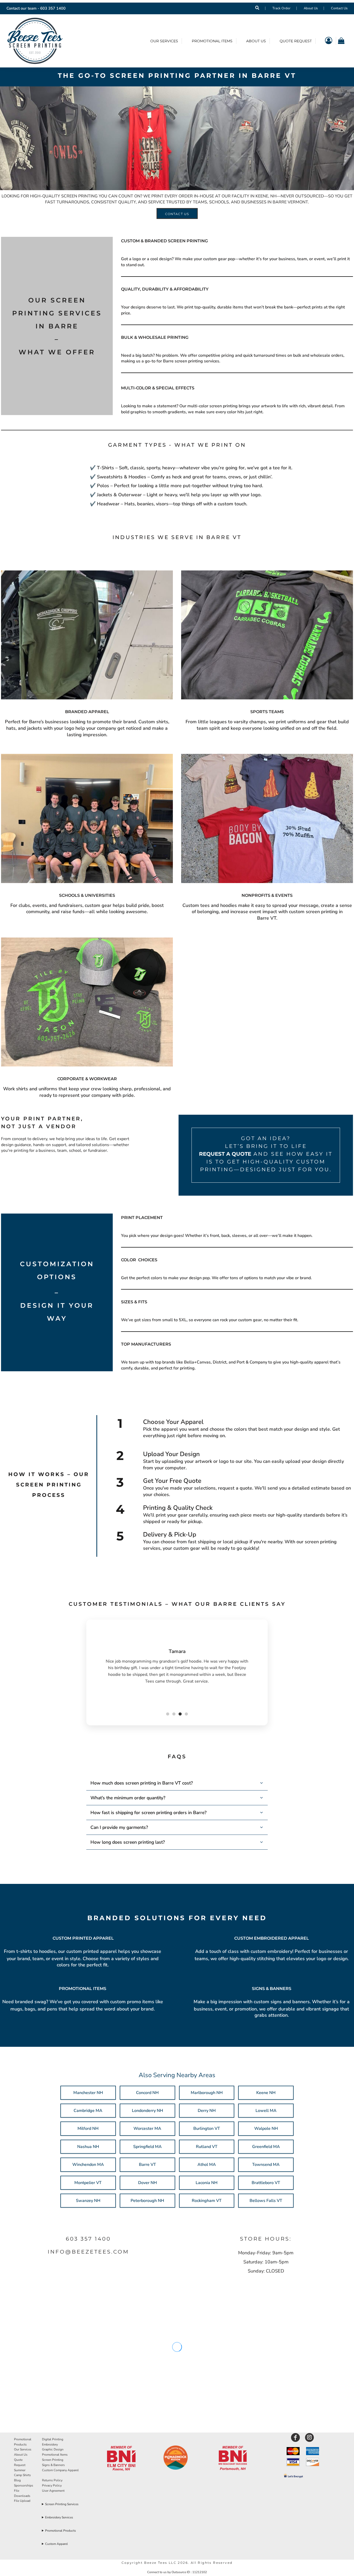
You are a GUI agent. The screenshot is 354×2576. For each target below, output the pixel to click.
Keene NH (266, 2093)
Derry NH (207, 2111)
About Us (311, 8)
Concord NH (147, 2093)
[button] (121, 2459)
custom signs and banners (282, 2002)
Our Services (23, 2449)
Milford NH (88, 2129)
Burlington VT (207, 2129)
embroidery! (280, 1951)
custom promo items (132, 2002)
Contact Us (339, 8)
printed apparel (101, 1951)
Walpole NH (266, 2129)
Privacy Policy (52, 2485)
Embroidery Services (59, 2517)
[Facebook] (295, 2437)
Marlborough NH (207, 2093)
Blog (17, 2480)
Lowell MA (266, 2111)
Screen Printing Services (62, 2504)
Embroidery (50, 2444)
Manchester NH (88, 2093)
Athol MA (207, 2165)
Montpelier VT (88, 2183)
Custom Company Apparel (60, 2470)
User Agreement (53, 2491)
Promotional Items (55, 2455)
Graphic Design (53, 2449)
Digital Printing (53, 2439)
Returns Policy (52, 2480)
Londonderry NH (147, 2111)
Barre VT (147, 2165)
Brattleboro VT (266, 2183)
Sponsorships (24, 2485)
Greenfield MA (266, 2147)
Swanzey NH (88, 2201)
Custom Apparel (56, 2544)
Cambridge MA (88, 2111)
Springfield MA (147, 2147)
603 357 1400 (53, 8)
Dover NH (147, 2183)
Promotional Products (61, 2531)
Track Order (281, 8)
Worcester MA (147, 2129)
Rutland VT (207, 2147)
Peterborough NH (147, 2201)
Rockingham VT (207, 2201)
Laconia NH (207, 2183)
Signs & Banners (53, 2465)
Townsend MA (266, 2165)
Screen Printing (53, 2460)
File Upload (22, 2501)
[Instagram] (309, 2437)
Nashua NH (88, 2147)
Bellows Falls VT (266, 2201)
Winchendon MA (88, 2165)
